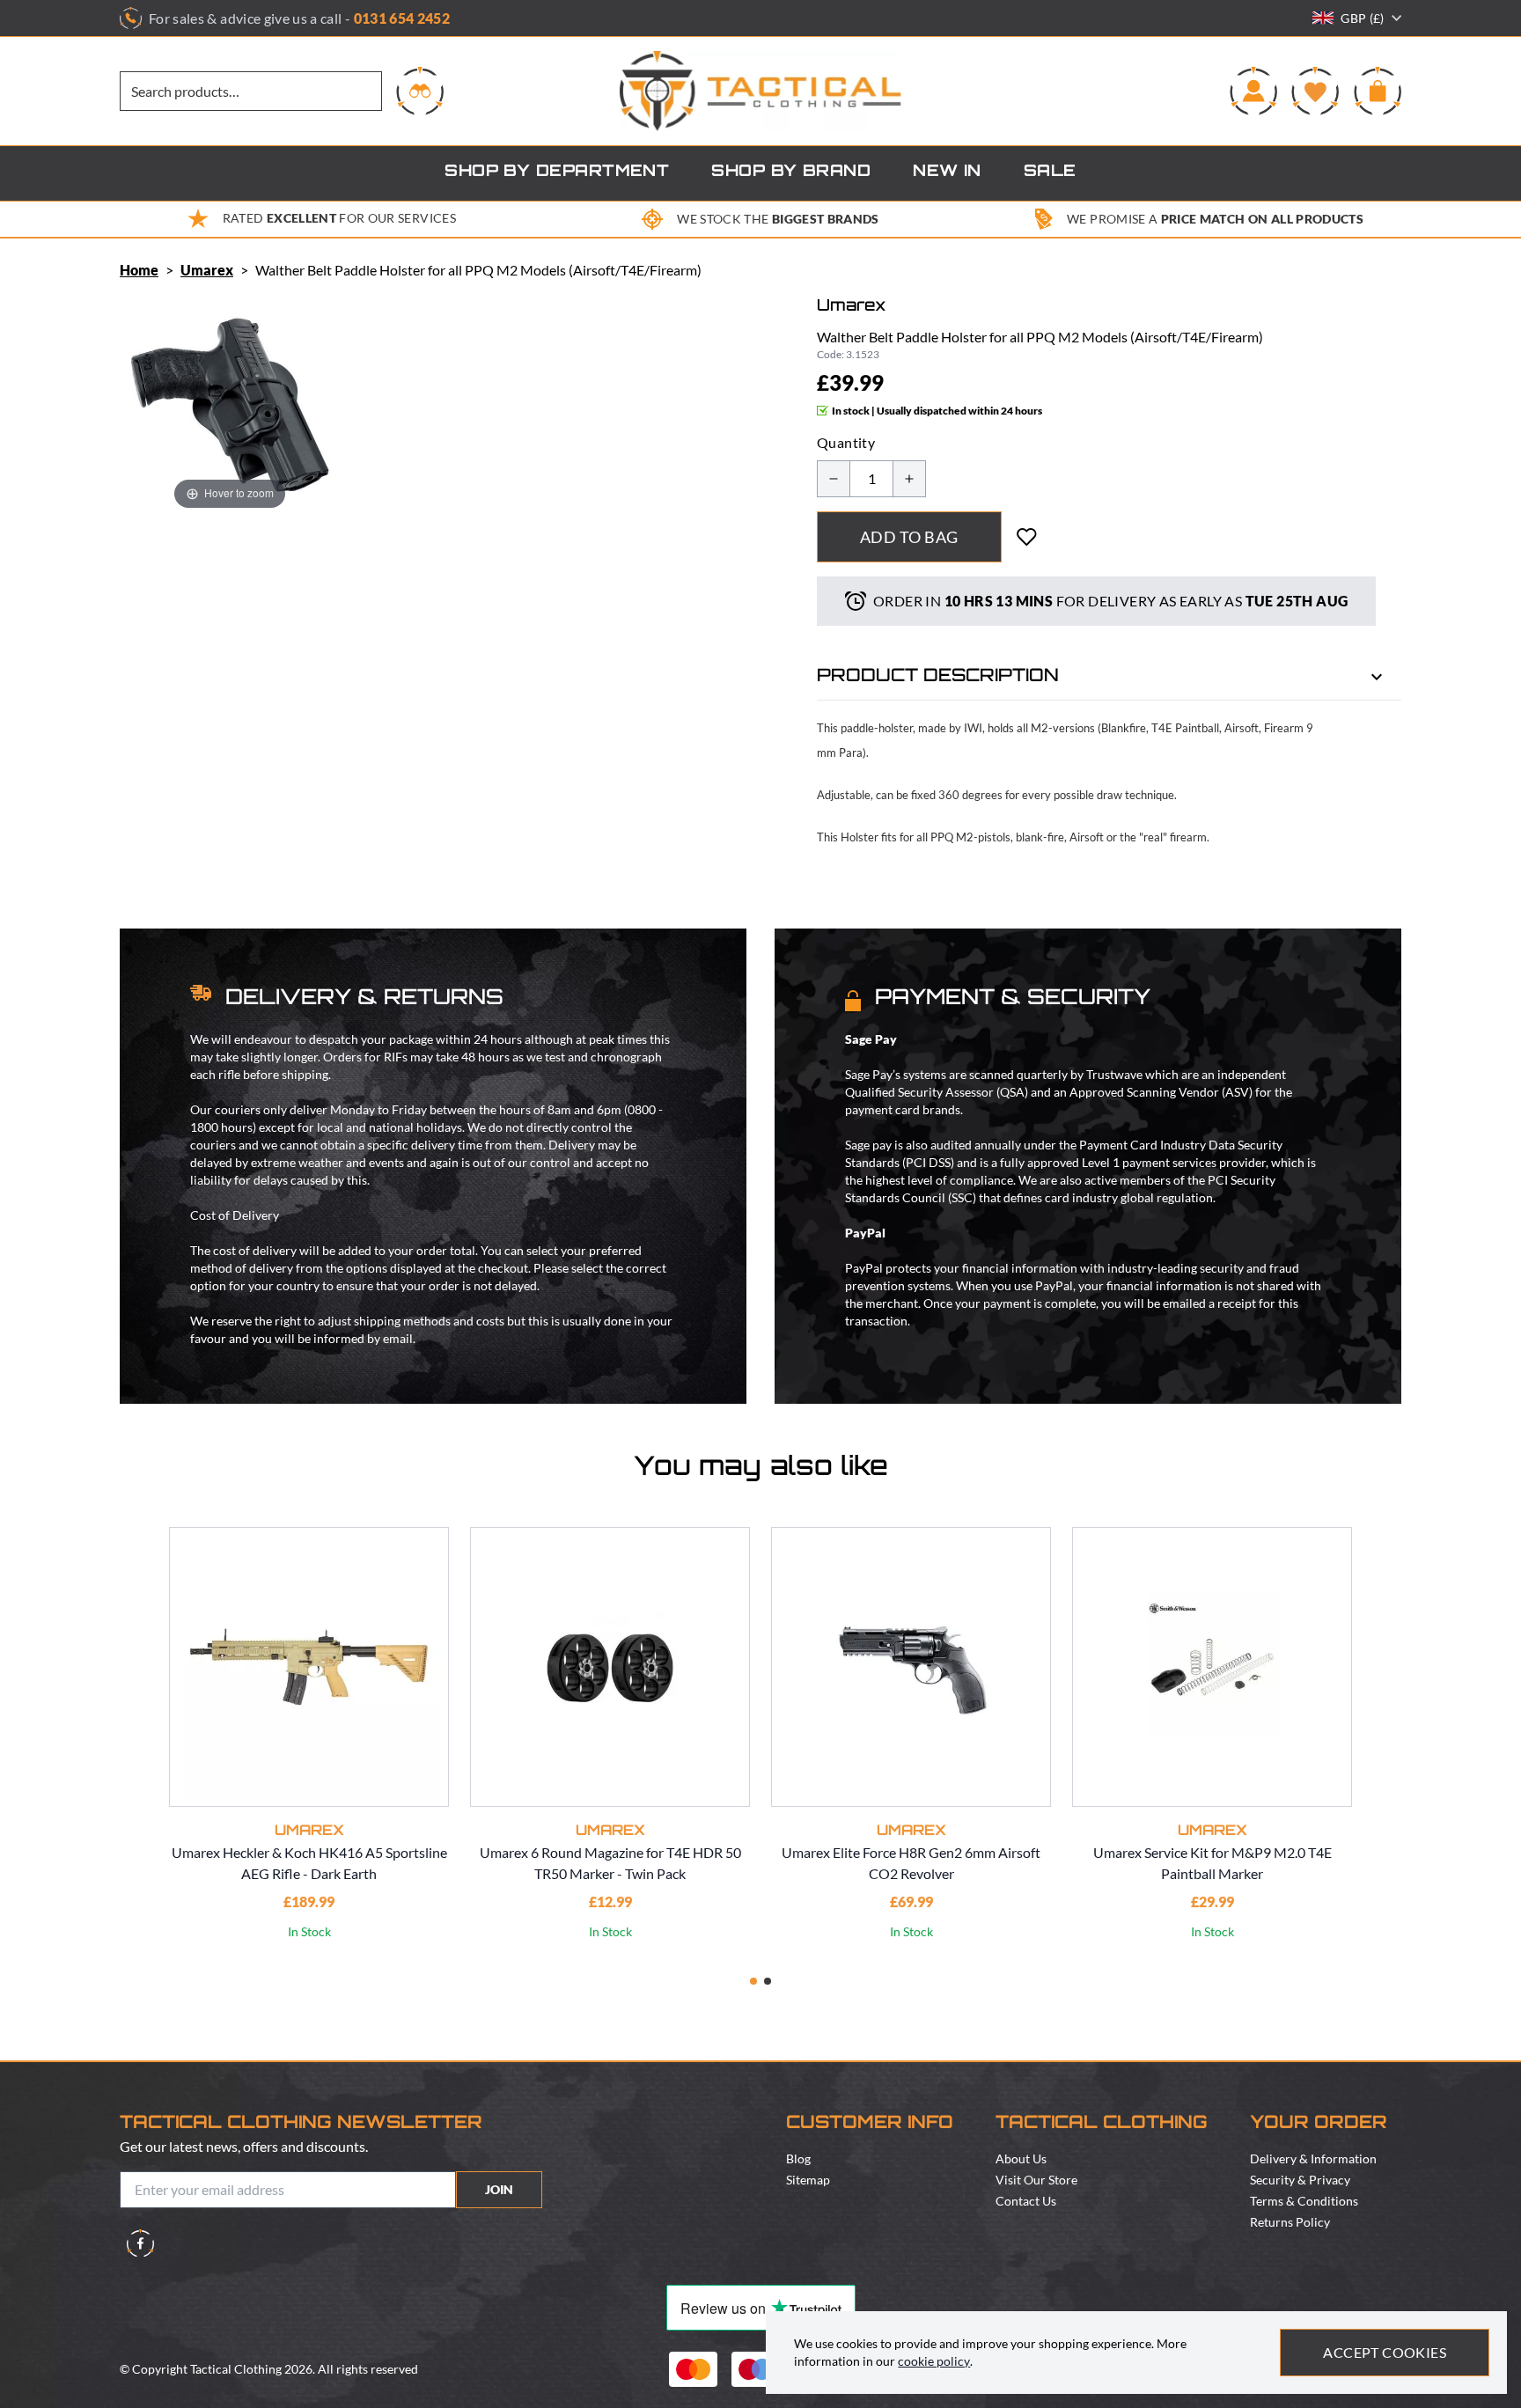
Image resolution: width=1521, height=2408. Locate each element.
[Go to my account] (1253, 91)
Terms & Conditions (1304, 2201)
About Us (1021, 2158)
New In (947, 173)
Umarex (207, 270)
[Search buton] (420, 91)
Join (499, 2189)
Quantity (846, 442)
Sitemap (808, 2180)
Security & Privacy (1300, 2180)
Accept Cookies (1385, 2352)
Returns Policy (1290, 2222)
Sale (1050, 173)
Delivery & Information (1313, 2158)
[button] (753, 1981)
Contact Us (1026, 2201)
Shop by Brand (791, 173)
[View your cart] (1378, 91)
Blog (798, 2158)
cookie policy (934, 2361)
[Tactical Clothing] (760, 91)
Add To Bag (909, 537)
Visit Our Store (1036, 2180)
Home (139, 270)
